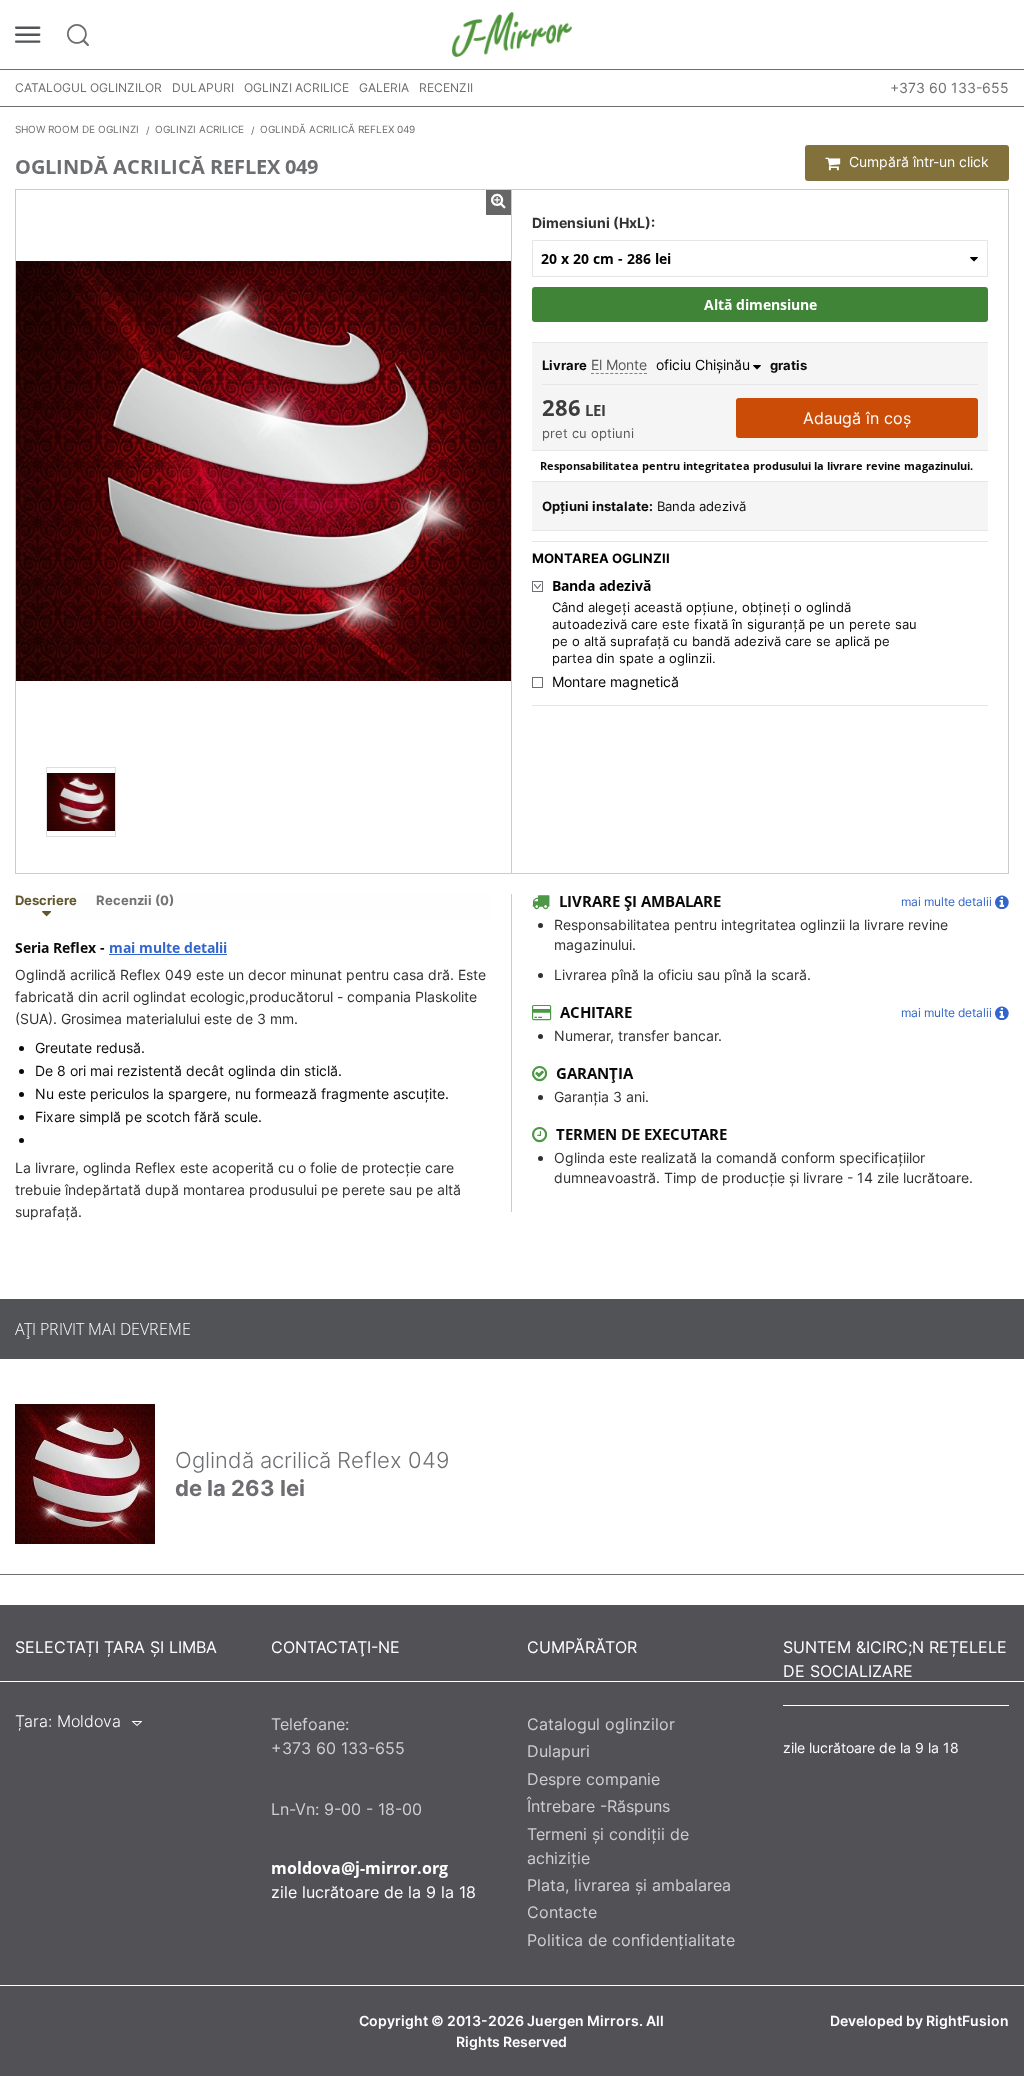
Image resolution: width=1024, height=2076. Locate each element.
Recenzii (446, 87)
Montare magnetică (615, 682)
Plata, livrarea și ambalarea (629, 1885)
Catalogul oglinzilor (88, 87)
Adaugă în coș (857, 418)
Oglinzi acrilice (296, 87)
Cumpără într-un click (917, 161)
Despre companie (593, 1779)
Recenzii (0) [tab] (135, 901)
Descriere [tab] (46, 901)
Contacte (562, 1912)
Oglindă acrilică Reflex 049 (312, 1460)
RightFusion (967, 2021)
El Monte (619, 364)
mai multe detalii (168, 948)
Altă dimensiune (760, 304)
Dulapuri (203, 87)
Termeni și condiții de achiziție (608, 1846)
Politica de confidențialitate (631, 1940)
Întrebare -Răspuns (598, 1806)
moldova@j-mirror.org (359, 1868)
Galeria (384, 87)
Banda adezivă (601, 586)
